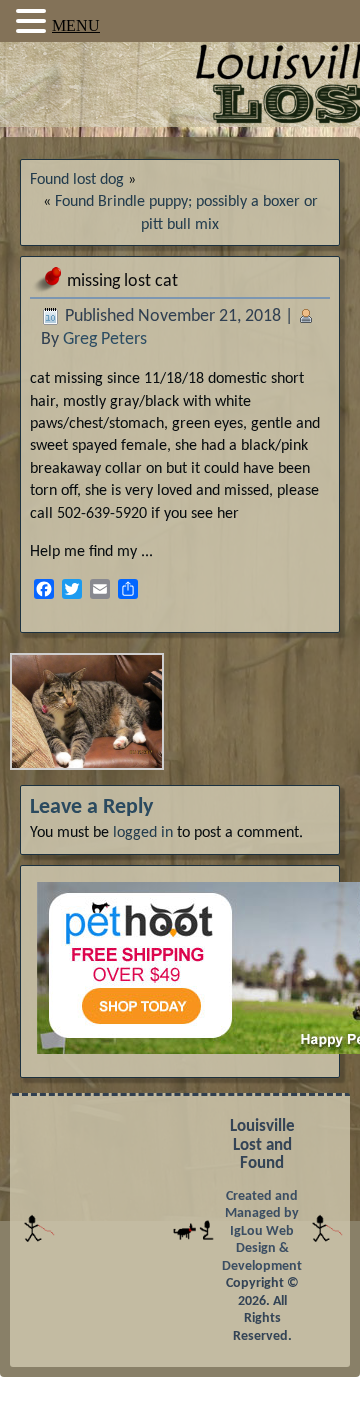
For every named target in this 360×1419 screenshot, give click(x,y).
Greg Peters (105, 339)
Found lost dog (77, 180)
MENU (76, 25)
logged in (143, 833)
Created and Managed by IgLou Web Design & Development (262, 1231)
